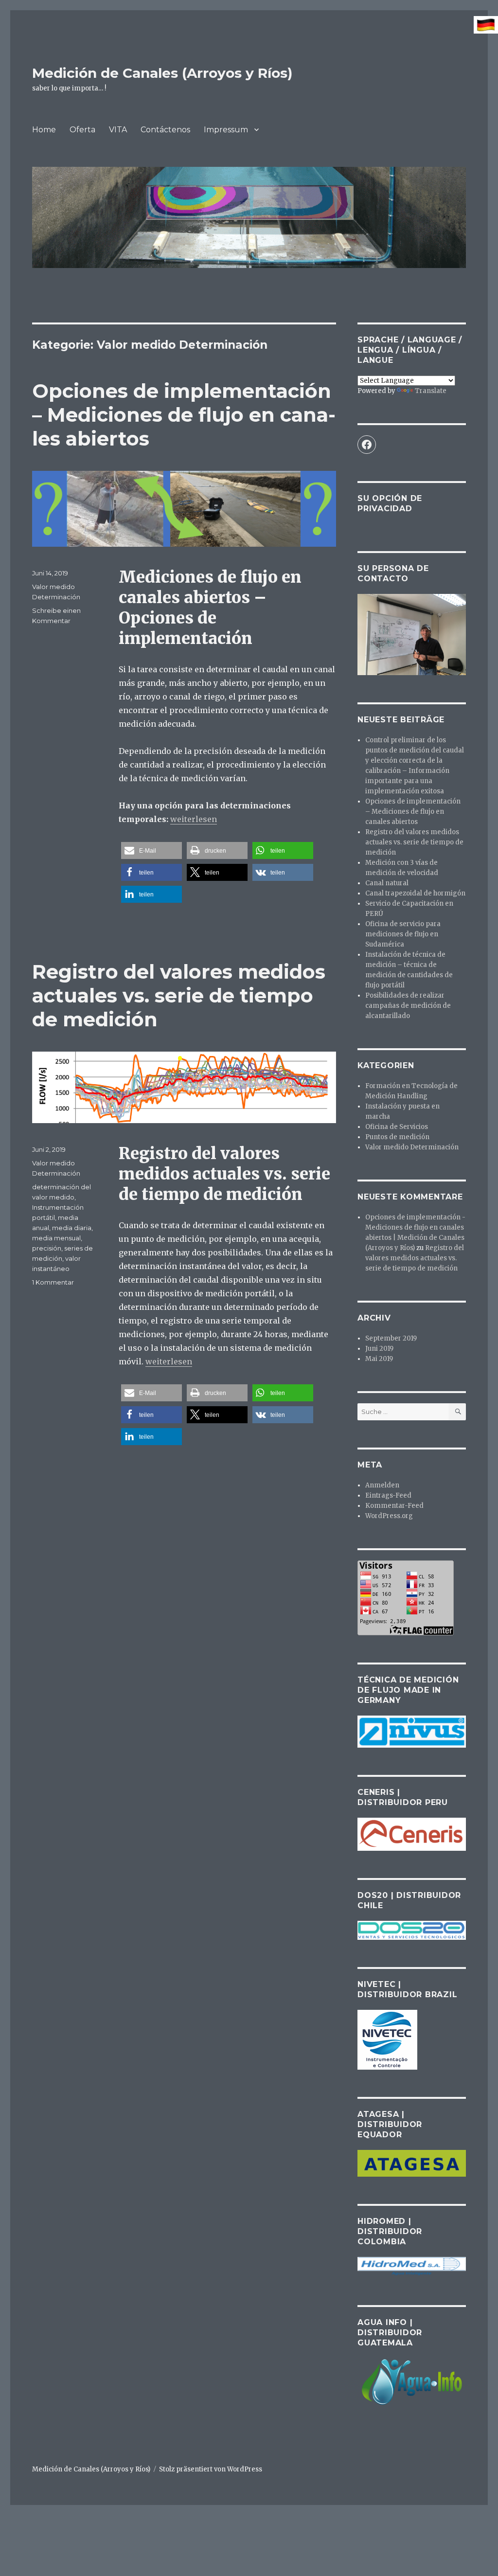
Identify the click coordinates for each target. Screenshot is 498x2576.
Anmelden (382, 1485)
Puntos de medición (397, 1137)
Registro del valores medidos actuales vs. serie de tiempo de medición (179, 995)
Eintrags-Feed (388, 1495)
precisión (47, 1248)
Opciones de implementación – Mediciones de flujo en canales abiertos (184, 415)
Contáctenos (165, 130)
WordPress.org (389, 1516)
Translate (431, 391)
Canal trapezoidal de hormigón (415, 893)
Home (44, 130)
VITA (118, 130)
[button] (151, 850)
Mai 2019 (379, 1359)
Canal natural (387, 883)
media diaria (72, 1228)
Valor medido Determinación (412, 1147)
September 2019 (391, 1338)
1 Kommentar (53, 1282)
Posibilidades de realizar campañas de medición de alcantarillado (408, 1006)
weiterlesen (194, 819)
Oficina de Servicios (397, 1127)
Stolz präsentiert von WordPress (211, 2469)
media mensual (56, 1238)
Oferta (82, 130)
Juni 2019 (379, 1349)
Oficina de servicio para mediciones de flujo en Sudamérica (403, 934)
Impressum (226, 130)
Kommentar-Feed (394, 1506)
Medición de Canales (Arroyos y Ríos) (162, 73)
